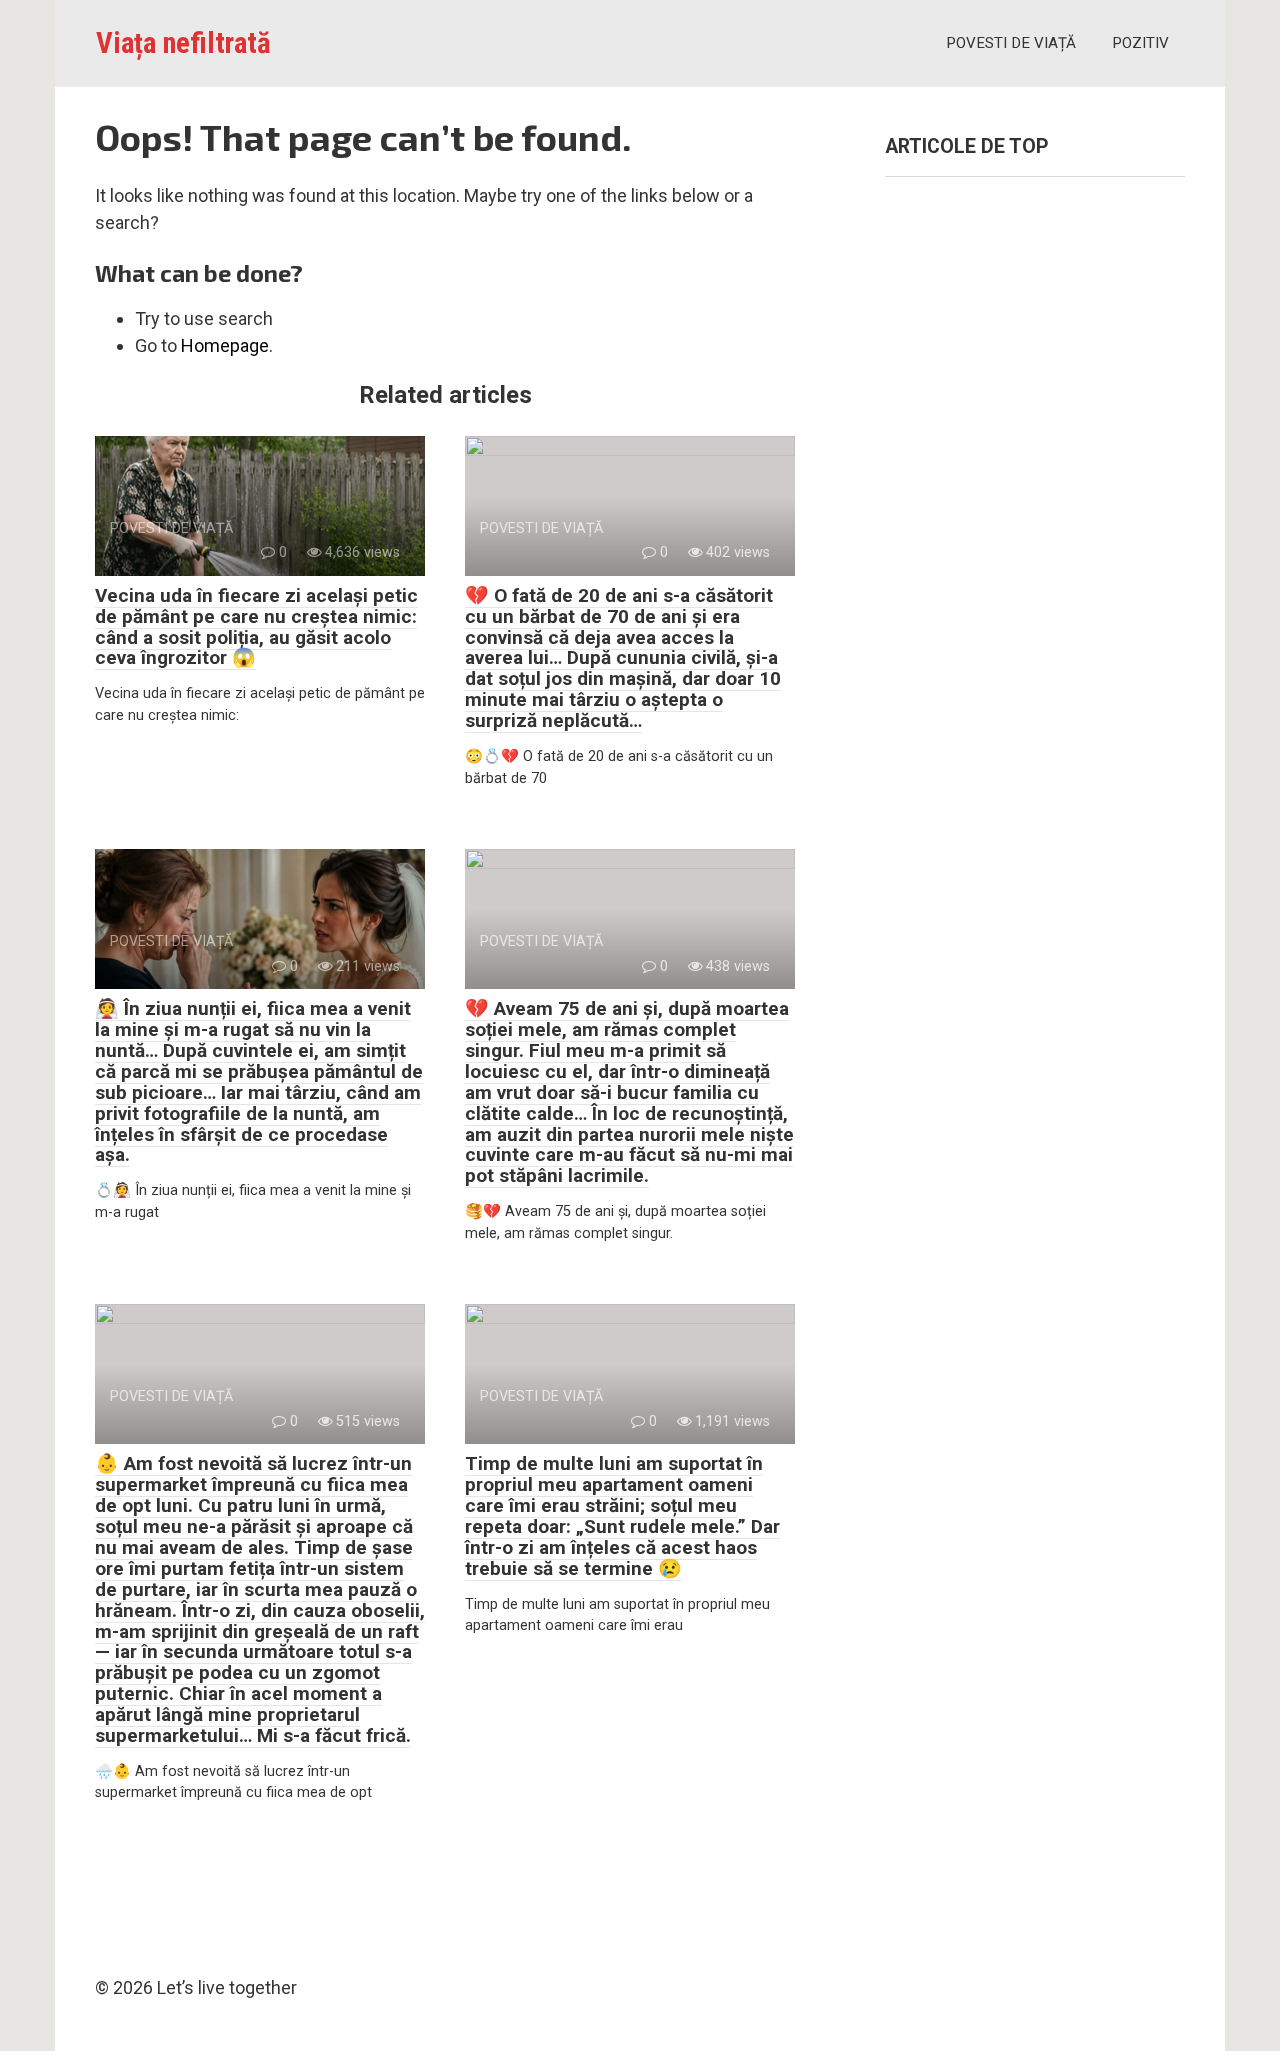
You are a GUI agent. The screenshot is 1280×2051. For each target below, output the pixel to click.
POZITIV (1140, 43)
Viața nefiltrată (183, 43)
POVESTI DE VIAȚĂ (1011, 43)
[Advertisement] (1035, 566)
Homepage (225, 345)
